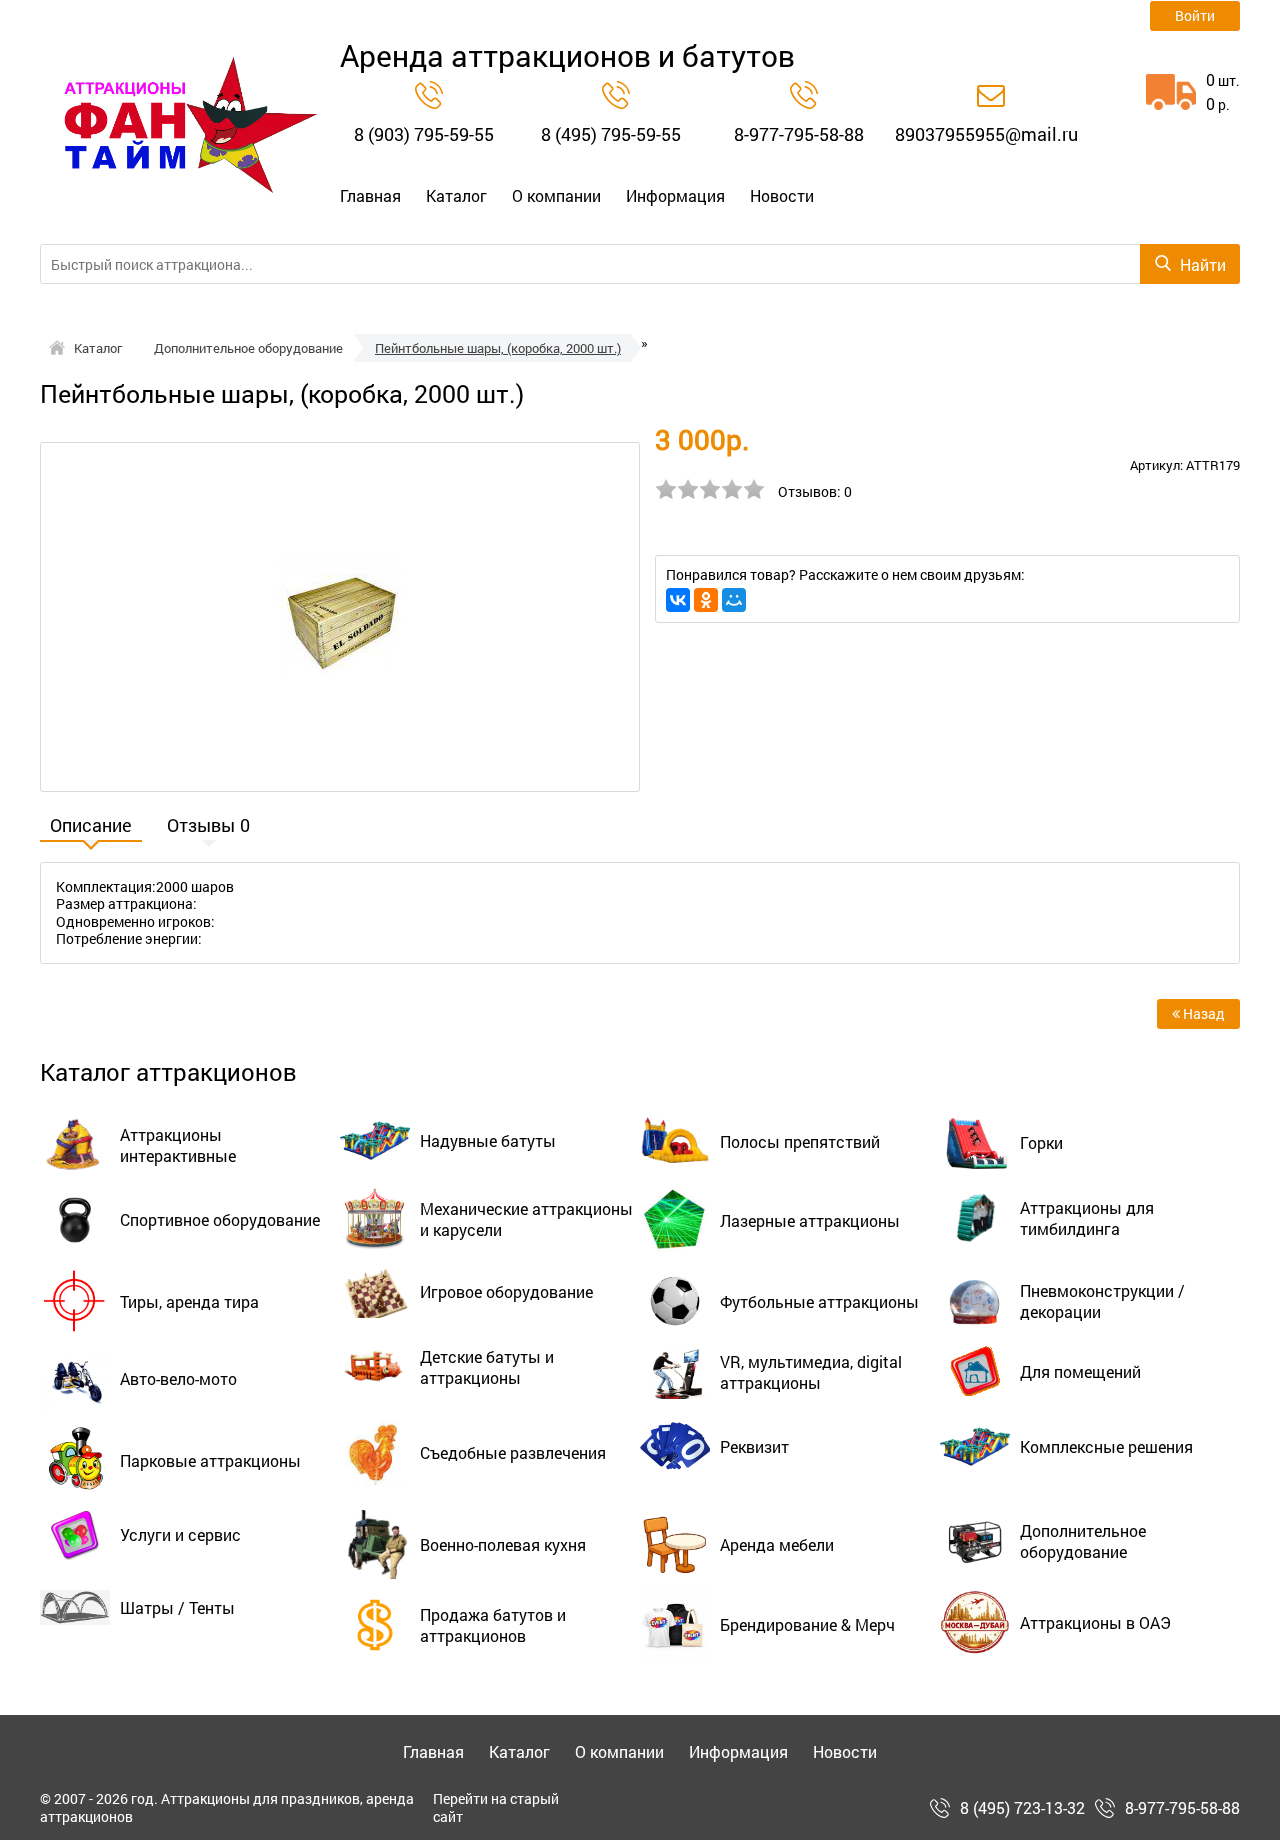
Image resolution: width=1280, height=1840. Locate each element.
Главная (370, 196)
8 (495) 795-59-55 (611, 134)
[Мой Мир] (734, 600)
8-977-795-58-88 (799, 134)
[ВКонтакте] (678, 600)
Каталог (456, 196)
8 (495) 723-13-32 (1022, 1808)
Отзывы (208, 827)
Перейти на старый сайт (496, 1807)
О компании (556, 196)
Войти (1195, 15)
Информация (675, 196)
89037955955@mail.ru (986, 134)
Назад (1202, 1013)
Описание (91, 827)
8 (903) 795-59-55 (424, 134)
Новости (782, 196)
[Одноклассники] (706, 600)
